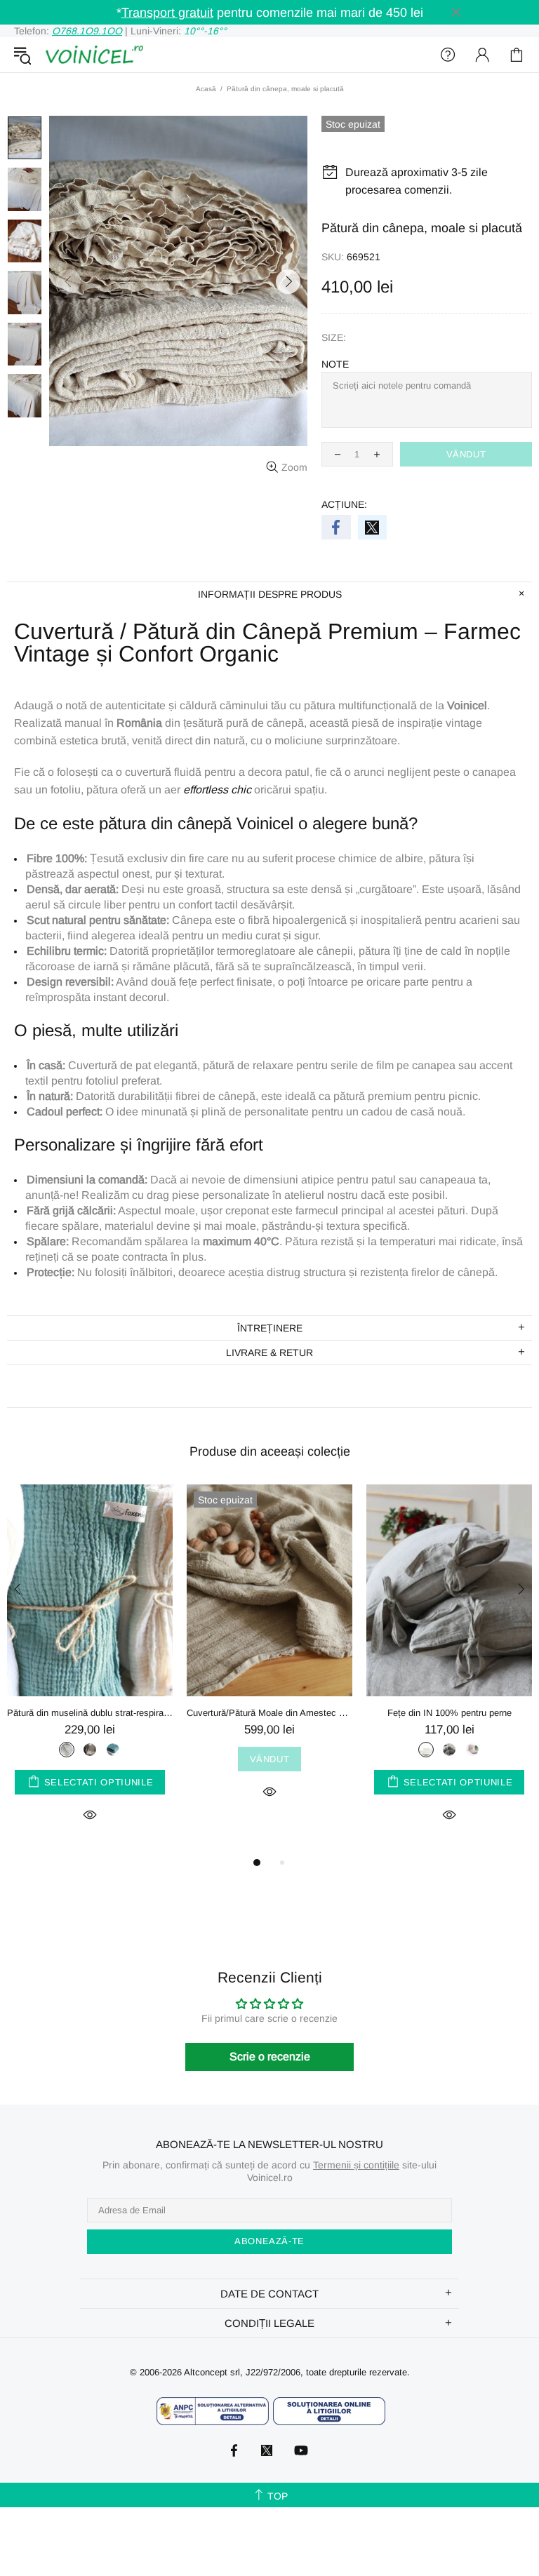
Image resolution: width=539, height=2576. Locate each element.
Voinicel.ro (94, 55)
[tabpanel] (90, 1669)
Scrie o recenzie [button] (270, 2057)
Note (335, 364)
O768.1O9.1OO (87, 31)
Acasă (206, 89)
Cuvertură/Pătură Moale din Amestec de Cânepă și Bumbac (269, 1713)
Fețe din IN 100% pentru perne (450, 1713)
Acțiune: (344, 504)
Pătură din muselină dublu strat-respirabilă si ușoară (90, 1713)
